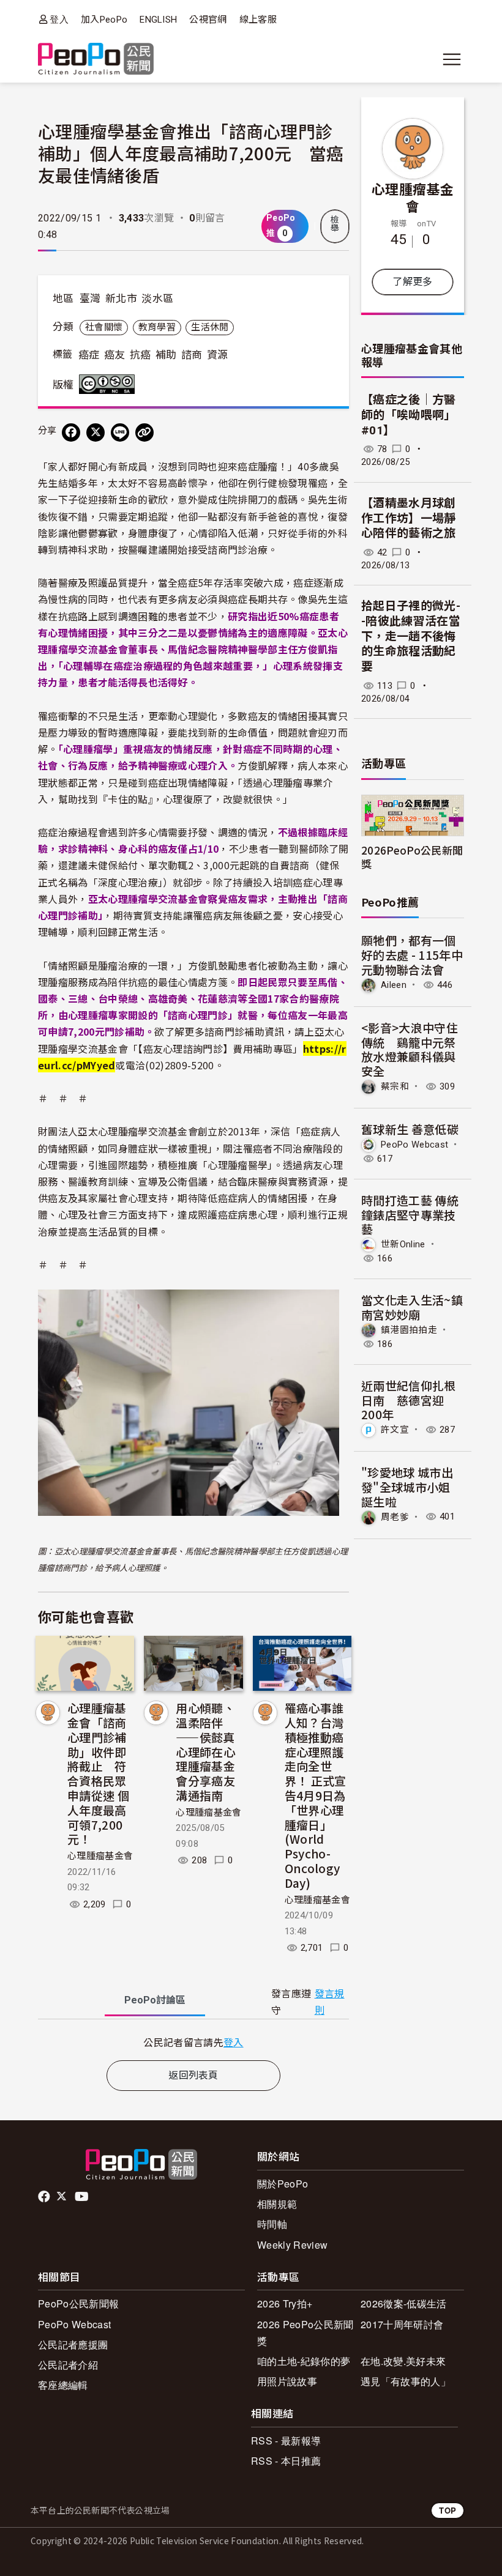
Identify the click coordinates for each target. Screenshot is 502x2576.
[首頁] (96, 60)
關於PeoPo (283, 2184)
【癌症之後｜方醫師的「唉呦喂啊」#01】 (409, 415)
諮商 (192, 355)
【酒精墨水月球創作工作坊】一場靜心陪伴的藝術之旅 (409, 518)
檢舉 (335, 224)
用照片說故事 (287, 2381)
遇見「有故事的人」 (406, 2381)
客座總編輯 (63, 2385)
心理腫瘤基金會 (100, 1856)
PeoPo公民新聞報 (78, 2303)
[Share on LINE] (120, 432)
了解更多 (412, 282)
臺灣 (90, 299)
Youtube (83, 2197)
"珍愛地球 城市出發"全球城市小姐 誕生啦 (407, 1487)
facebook (45, 2197)
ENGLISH (158, 20)
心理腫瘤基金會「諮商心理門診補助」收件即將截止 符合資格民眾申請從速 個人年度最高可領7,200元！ (98, 1773)
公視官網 (208, 20)
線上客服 (258, 20)
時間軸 (272, 2224)
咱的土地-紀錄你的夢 (304, 2361)
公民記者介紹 (68, 2365)
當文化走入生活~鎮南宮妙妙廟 (412, 1307)
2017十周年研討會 (402, 2324)
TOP (448, 2510)
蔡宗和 (395, 1086)
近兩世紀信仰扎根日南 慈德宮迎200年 (409, 1400)
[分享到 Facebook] (71, 432)
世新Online (403, 1244)
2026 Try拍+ (285, 2303)
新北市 (121, 299)
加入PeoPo (104, 20)
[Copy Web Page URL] (144, 432)
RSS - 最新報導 (286, 2441)
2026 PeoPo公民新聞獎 (305, 2333)
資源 (218, 355)
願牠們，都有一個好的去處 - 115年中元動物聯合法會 (412, 955)
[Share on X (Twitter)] (96, 432)
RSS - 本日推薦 (286, 2461)
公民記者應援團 (73, 2344)
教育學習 (157, 327)
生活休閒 (210, 327)
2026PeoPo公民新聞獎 (412, 856)
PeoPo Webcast (414, 1145)
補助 (166, 355)
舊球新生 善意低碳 (410, 1129)
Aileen (394, 985)
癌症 (89, 355)
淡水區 (157, 299)
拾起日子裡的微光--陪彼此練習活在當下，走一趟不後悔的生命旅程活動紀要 (411, 636)
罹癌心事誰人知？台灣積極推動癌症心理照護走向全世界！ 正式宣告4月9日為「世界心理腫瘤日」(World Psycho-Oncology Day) (316, 1795)
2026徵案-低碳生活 (404, 2303)
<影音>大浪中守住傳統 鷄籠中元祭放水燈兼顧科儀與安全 (410, 1049)
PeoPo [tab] (155, 2000)
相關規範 (277, 2204)
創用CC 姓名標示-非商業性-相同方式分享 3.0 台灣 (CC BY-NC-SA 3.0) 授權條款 (110, 384)
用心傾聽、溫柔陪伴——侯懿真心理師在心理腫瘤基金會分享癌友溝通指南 (205, 1751)
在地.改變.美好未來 (403, 2361)
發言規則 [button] (330, 2002)
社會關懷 (104, 327)
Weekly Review (292, 2245)
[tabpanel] (193, 2042)
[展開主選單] (452, 59)
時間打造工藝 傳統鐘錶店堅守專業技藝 (410, 1215)
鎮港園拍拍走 (409, 1330)
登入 (59, 19)
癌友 (115, 355)
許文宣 (395, 1430)
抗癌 (140, 355)
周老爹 (395, 1516)
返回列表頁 (193, 2075)
